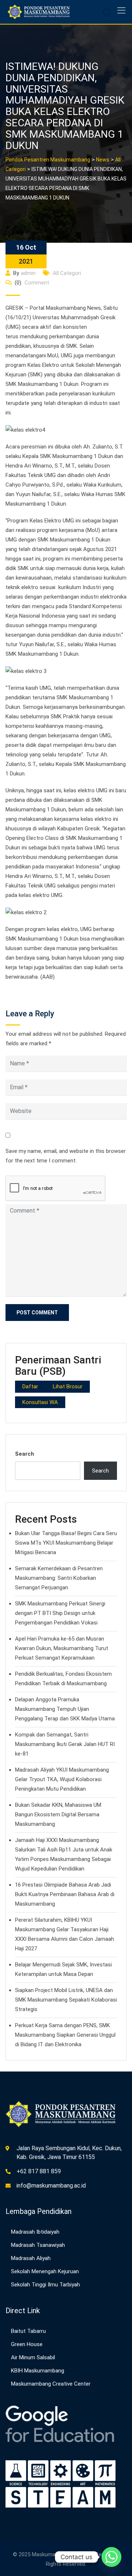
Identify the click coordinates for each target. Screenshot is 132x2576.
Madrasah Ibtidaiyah (35, 2232)
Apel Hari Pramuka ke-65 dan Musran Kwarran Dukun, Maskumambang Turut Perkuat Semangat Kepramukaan (62, 1648)
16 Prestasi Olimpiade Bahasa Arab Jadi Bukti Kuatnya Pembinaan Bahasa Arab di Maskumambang (65, 1894)
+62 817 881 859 (39, 2171)
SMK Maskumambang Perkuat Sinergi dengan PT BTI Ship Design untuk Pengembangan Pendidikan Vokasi (60, 1613)
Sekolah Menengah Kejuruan (45, 2271)
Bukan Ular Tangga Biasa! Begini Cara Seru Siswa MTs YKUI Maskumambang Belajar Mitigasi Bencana (66, 1543)
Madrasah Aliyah (31, 2258)
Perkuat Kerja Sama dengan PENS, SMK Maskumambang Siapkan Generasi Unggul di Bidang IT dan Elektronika (65, 2035)
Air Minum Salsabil (33, 2357)
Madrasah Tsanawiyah (38, 2245)
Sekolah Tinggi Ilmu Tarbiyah (45, 2285)
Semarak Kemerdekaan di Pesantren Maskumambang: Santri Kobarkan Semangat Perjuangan (59, 1578)
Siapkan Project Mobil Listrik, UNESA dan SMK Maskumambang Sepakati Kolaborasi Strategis (66, 2000)
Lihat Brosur (68, 1386)
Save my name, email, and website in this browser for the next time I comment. (66, 1156)
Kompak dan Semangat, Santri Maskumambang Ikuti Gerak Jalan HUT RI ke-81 (65, 1744)
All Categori (67, 273)
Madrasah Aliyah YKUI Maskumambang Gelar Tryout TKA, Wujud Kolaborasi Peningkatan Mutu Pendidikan (62, 1779)
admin (28, 273)
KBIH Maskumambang (38, 2371)
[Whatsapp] (111, 2557)
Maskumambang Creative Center (51, 2384)
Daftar (30, 1386)
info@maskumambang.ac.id (51, 2186)
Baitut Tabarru (28, 2331)
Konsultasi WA (40, 1402)
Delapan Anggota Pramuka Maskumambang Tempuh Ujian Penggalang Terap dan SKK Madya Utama (65, 1709)
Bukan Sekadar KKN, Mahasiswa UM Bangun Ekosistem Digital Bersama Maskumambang (58, 1814)
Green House (27, 2344)
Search (25, 1454)
